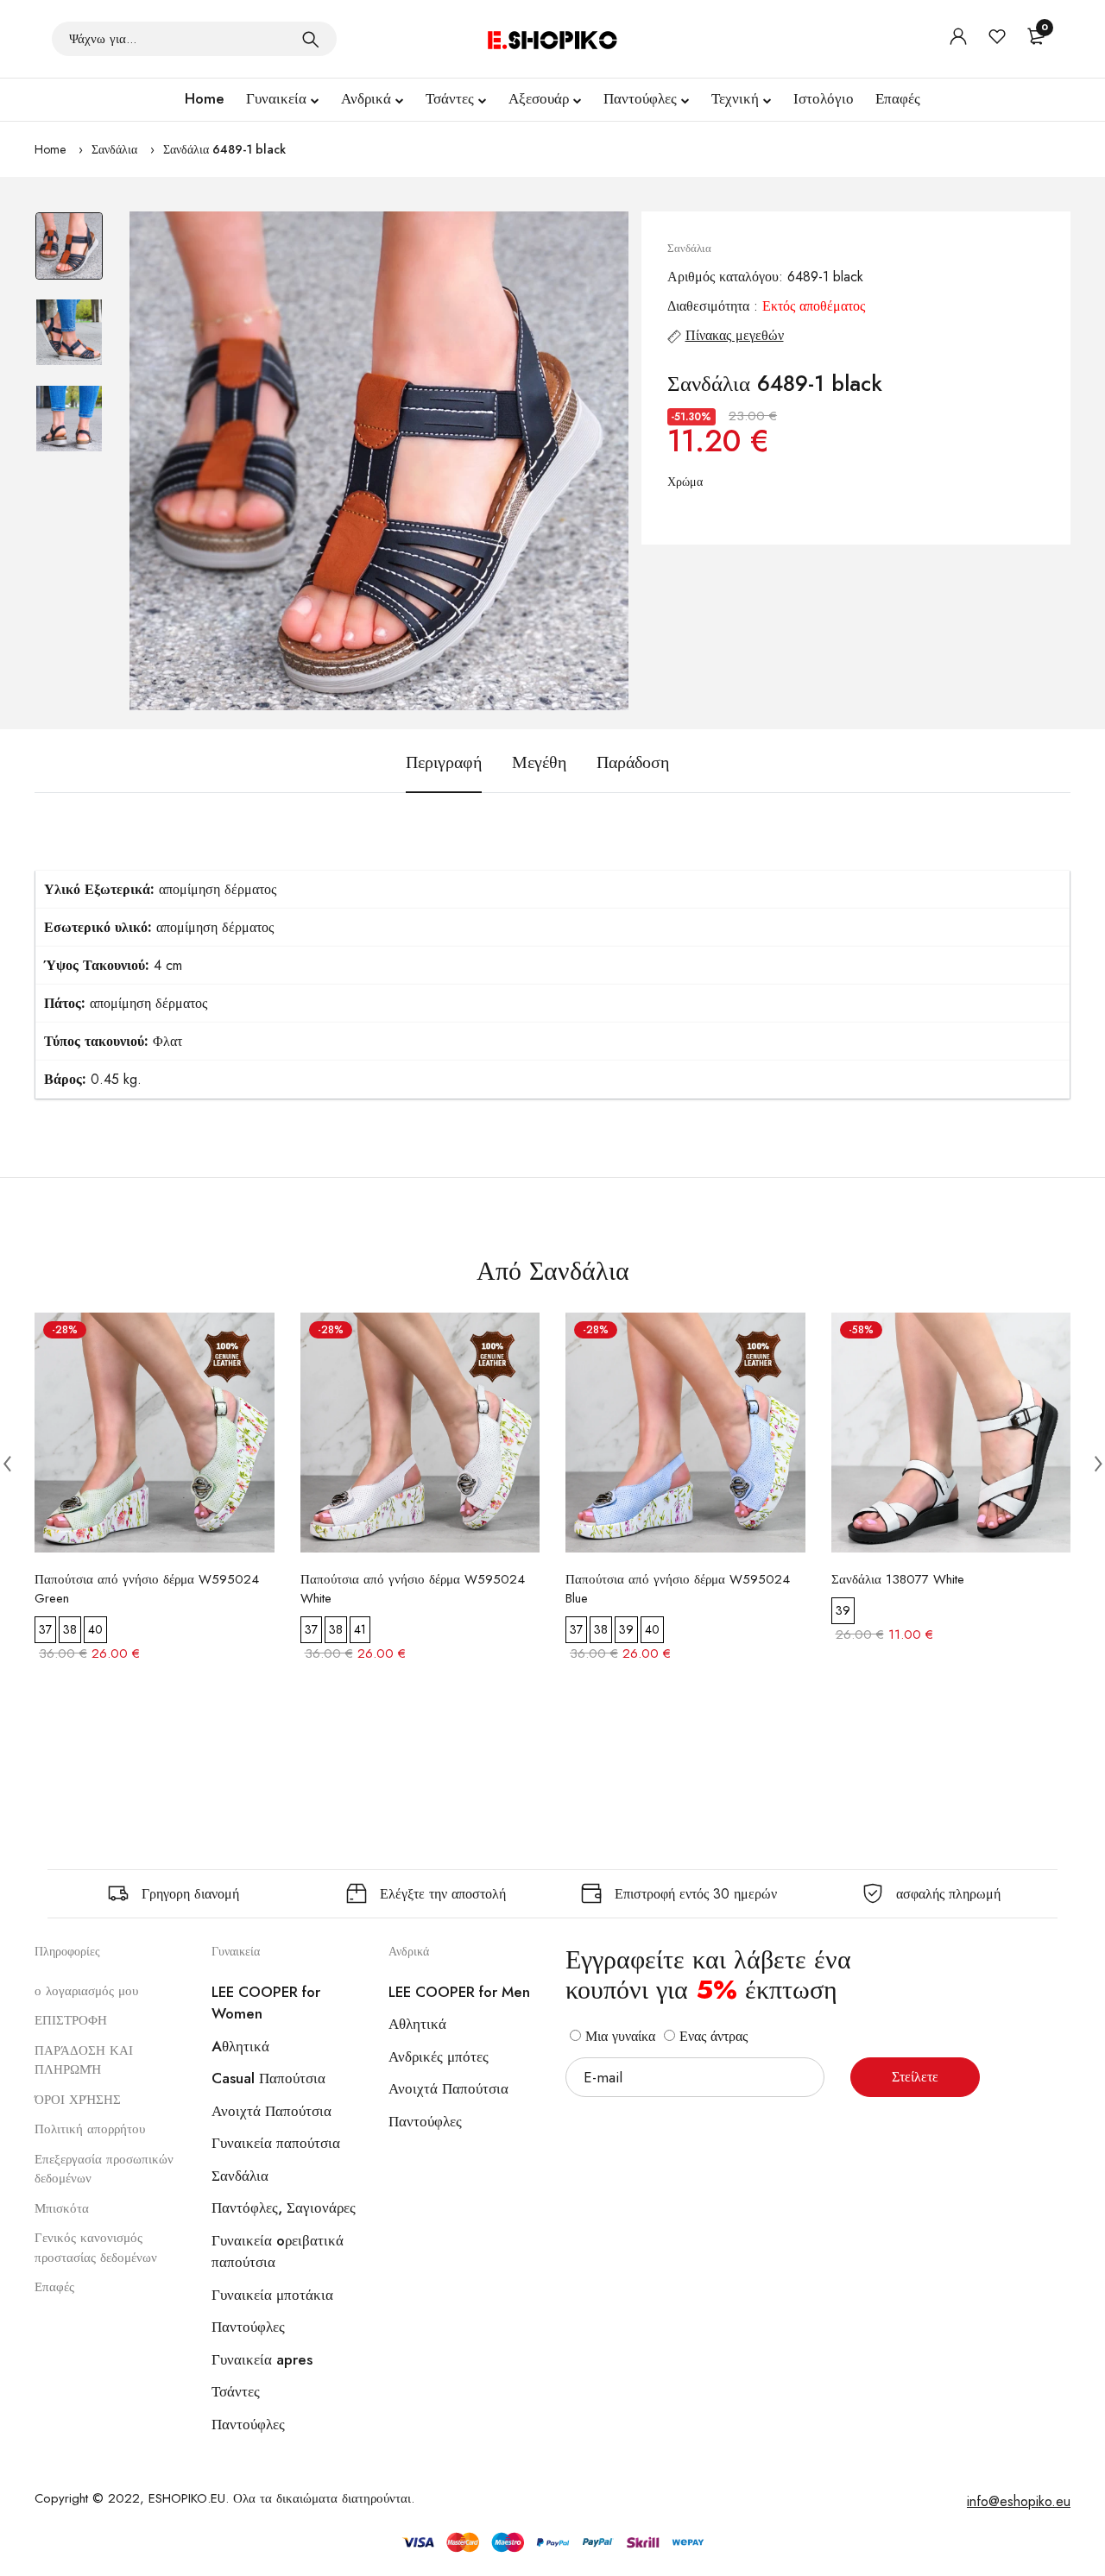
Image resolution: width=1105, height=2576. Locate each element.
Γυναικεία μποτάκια (272, 2295)
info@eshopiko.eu (1019, 2501)
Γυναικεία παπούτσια (276, 2143)
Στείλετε (915, 2077)
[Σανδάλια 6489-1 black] (379, 461)
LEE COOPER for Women (266, 2003)
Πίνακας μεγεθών (735, 335)
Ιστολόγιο (824, 98)
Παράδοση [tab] (633, 762)
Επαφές (898, 98)
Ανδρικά (366, 98)
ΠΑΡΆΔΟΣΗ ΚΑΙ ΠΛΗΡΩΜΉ (84, 2060)
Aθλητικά (240, 2046)
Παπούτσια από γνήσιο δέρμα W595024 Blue (678, 1589)
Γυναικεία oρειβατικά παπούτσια (278, 2252)
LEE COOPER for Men (459, 1992)
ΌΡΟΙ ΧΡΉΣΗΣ (78, 2100)
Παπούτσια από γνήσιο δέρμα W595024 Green (147, 1589)
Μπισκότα (62, 2208)
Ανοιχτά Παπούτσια (272, 2111)
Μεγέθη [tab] (539, 762)
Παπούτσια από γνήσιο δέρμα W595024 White (413, 1589)
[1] (311, 39)
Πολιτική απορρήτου (90, 2129)
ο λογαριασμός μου (86, 1991)
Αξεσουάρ (539, 98)
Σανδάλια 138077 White (898, 1579)
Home (205, 98)
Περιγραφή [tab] (444, 762)
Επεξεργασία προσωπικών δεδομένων (104, 2169)
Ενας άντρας (711, 2036)
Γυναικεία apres (262, 2359)
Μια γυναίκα (618, 2036)
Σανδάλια (114, 149)
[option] (69, 255)
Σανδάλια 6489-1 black (224, 149)
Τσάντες (450, 98)
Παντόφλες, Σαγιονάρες (284, 2208)
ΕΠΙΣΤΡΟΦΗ (71, 2020)
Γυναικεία (276, 98)
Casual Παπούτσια (268, 2078)
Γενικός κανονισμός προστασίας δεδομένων (96, 2248)
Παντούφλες (640, 98)
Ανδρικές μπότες (439, 2056)
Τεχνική (735, 98)
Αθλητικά (417, 2024)
